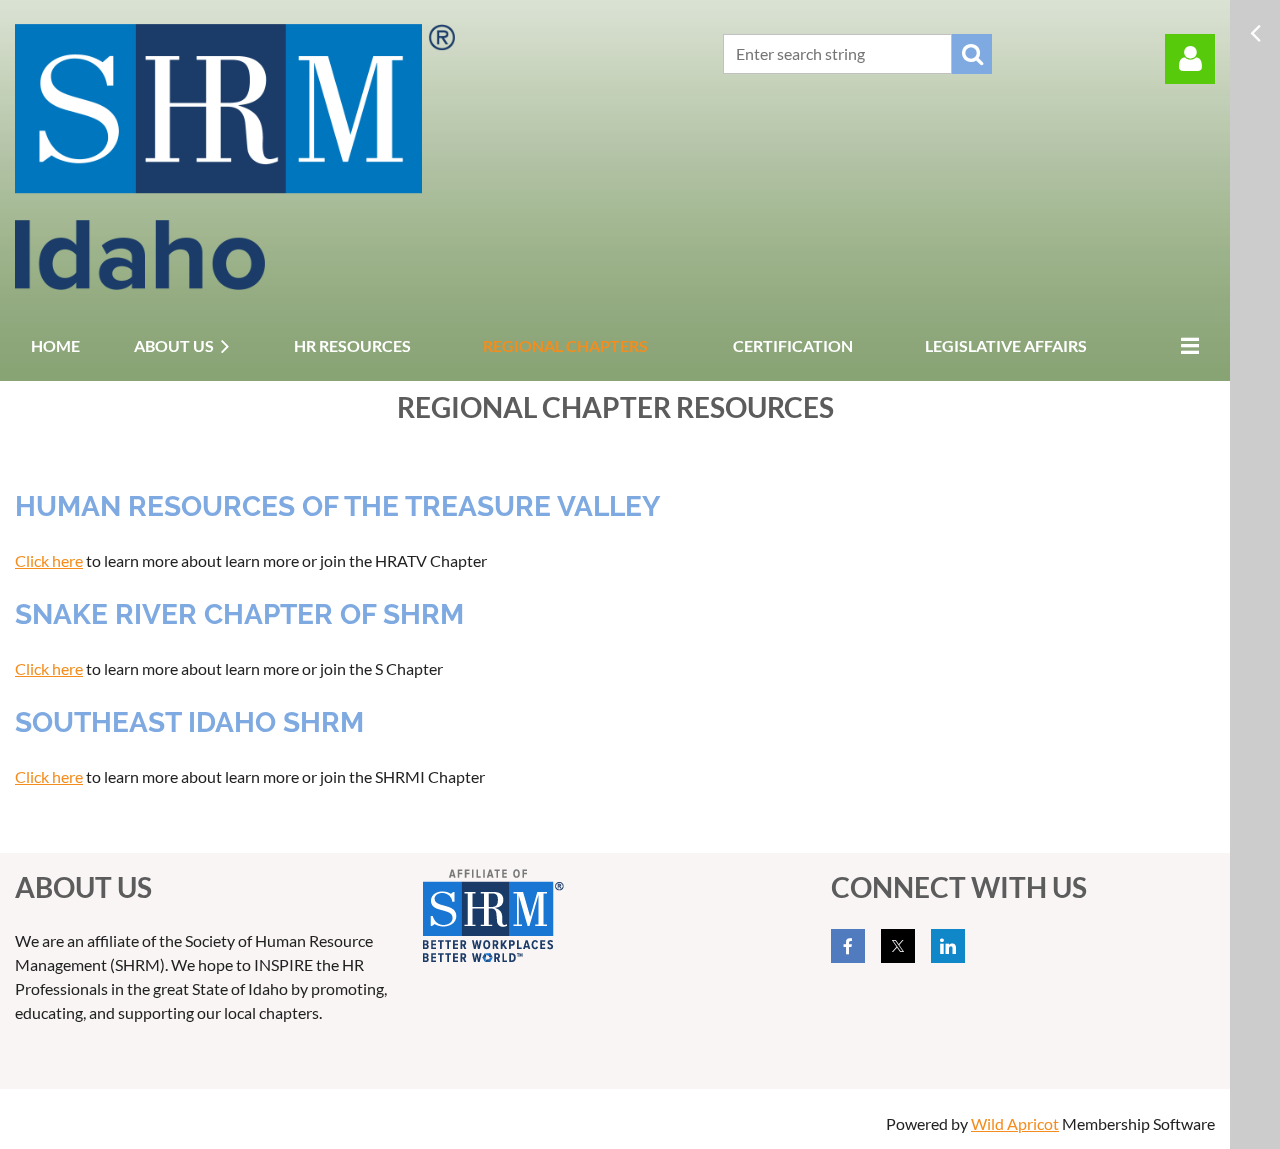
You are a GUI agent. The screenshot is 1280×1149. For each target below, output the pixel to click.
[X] (898, 946)
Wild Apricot (1015, 1123)
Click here (49, 560)
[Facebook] (848, 946)
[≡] (1185, 345)
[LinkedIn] (948, 946)
